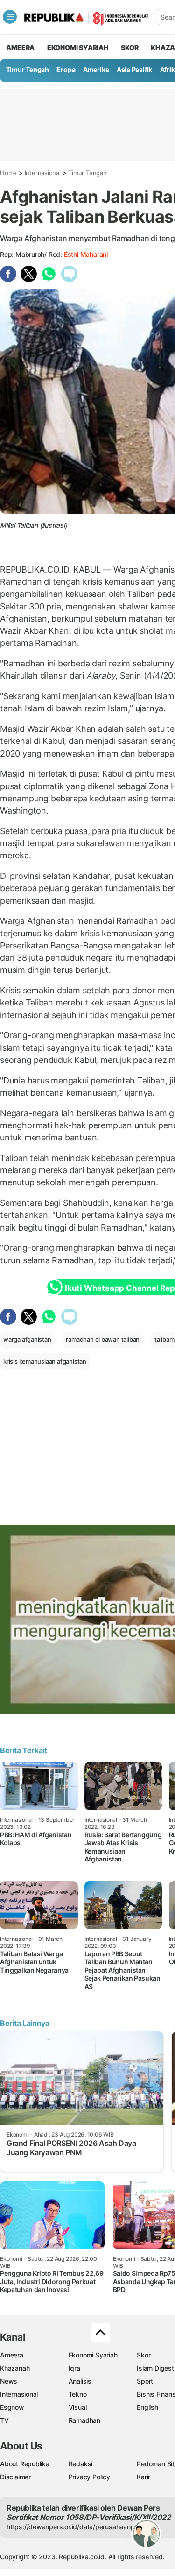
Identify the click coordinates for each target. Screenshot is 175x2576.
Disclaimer (15, 2477)
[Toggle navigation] (10, 17)
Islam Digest (155, 2368)
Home (8, 173)
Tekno (78, 2394)
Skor (143, 2355)
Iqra (74, 2368)
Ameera (12, 2355)
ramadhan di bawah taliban (103, 1339)
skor (129, 47)
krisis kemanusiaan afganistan (45, 1361)
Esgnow (12, 2407)
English (147, 2407)
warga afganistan (27, 1339)
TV (4, 2420)
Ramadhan (84, 2420)
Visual (78, 2407)
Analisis (80, 2381)
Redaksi (81, 2464)
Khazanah (15, 2368)
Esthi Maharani (86, 254)
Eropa (66, 69)
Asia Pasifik (134, 69)
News (9, 2381)
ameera (20, 47)
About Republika (25, 2464)
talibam (164, 1339)
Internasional (43, 173)
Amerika (96, 69)
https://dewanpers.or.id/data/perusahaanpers (75, 2527)
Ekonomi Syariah (78, 47)
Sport (145, 2381)
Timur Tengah (28, 69)
